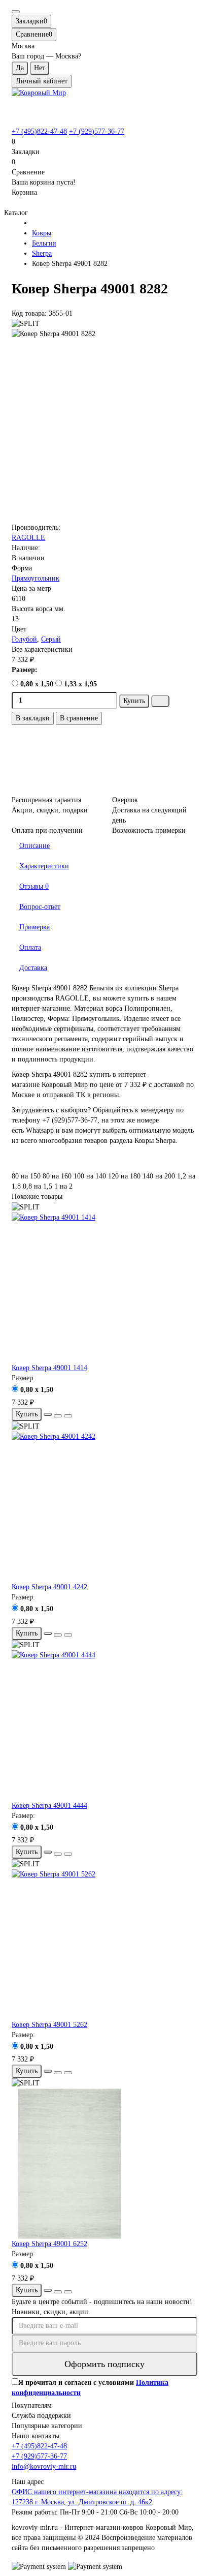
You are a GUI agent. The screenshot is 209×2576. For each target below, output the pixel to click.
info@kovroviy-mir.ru (44, 2466)
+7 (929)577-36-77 (97, 131)
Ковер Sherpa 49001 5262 (49, 2025)
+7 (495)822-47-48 (39, 131)
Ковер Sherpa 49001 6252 (49, 2244)
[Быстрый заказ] (160, 701)
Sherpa (42, 253)
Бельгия (44, 243)
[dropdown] (16, 12)
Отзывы (34, 886)
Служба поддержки (41, 2416)
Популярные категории (47, 2426)
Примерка (34, 927)
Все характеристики (42, 649)
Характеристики (44, 866)
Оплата (30, 947)
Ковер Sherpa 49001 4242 (49, 1587)
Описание (34, 846)
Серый (51, 639)
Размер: (25, 670)
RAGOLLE (28, 538)
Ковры (42, 233)
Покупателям (32, 2405)
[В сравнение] (68, 1416)
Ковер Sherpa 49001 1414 (49, 1368)
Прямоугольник (36, 578)
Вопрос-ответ (40, 907)
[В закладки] (58, 1416)
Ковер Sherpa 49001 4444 (49, 1806)
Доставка (33, 968)
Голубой (24, 639)
